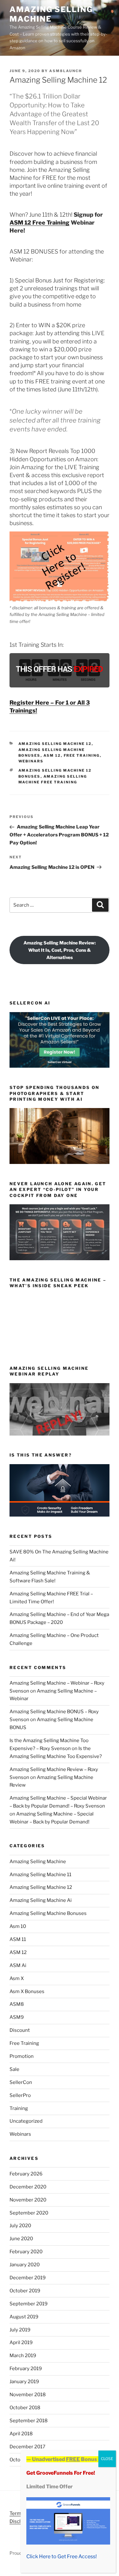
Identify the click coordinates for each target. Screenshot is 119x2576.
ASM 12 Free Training (40, 223)
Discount (20, 2030)
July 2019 (20, 2330)
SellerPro (20, 2095)
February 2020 (26, 2252)
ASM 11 (18, 1939)
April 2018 (21, 2434)
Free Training (82, 755)
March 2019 (23, 2356)
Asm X (17, 1978)
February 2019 (26, 2369)
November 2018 (28, 2395)
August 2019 (24, 2317)
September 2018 (29, 2421)
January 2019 (24, 2382)
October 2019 (25, 2291)
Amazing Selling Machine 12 (55, 744)
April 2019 (21, 2343)
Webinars (31, 761)
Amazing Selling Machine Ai (41, 1900)
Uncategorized (26, 2121)
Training (19, 2108)
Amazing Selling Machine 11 (40, 1875)
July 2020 (20, 2226)
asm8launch (66, 71)
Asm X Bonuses (27, 1991)
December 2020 (28, 2187)
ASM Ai (18, 1965)
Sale (14, 2069)
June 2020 (21, 2239)
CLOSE (107, 2459)
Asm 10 (18, 1926)
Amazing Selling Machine (51, 14)
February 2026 (26, 2174)
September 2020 (29, 2213)
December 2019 (28, 2278)
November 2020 (28, 2200)
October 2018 (25, 2408)
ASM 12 (52, 755)
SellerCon (21, 2082)
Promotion (22, 2056)
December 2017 (27, 2447)
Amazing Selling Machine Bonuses (48, 1913)
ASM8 (17, 2004)
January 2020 (25, 2265)
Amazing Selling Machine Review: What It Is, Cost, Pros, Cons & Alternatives (60, 950)
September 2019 (29, 2304)
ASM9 (17, 2017)
